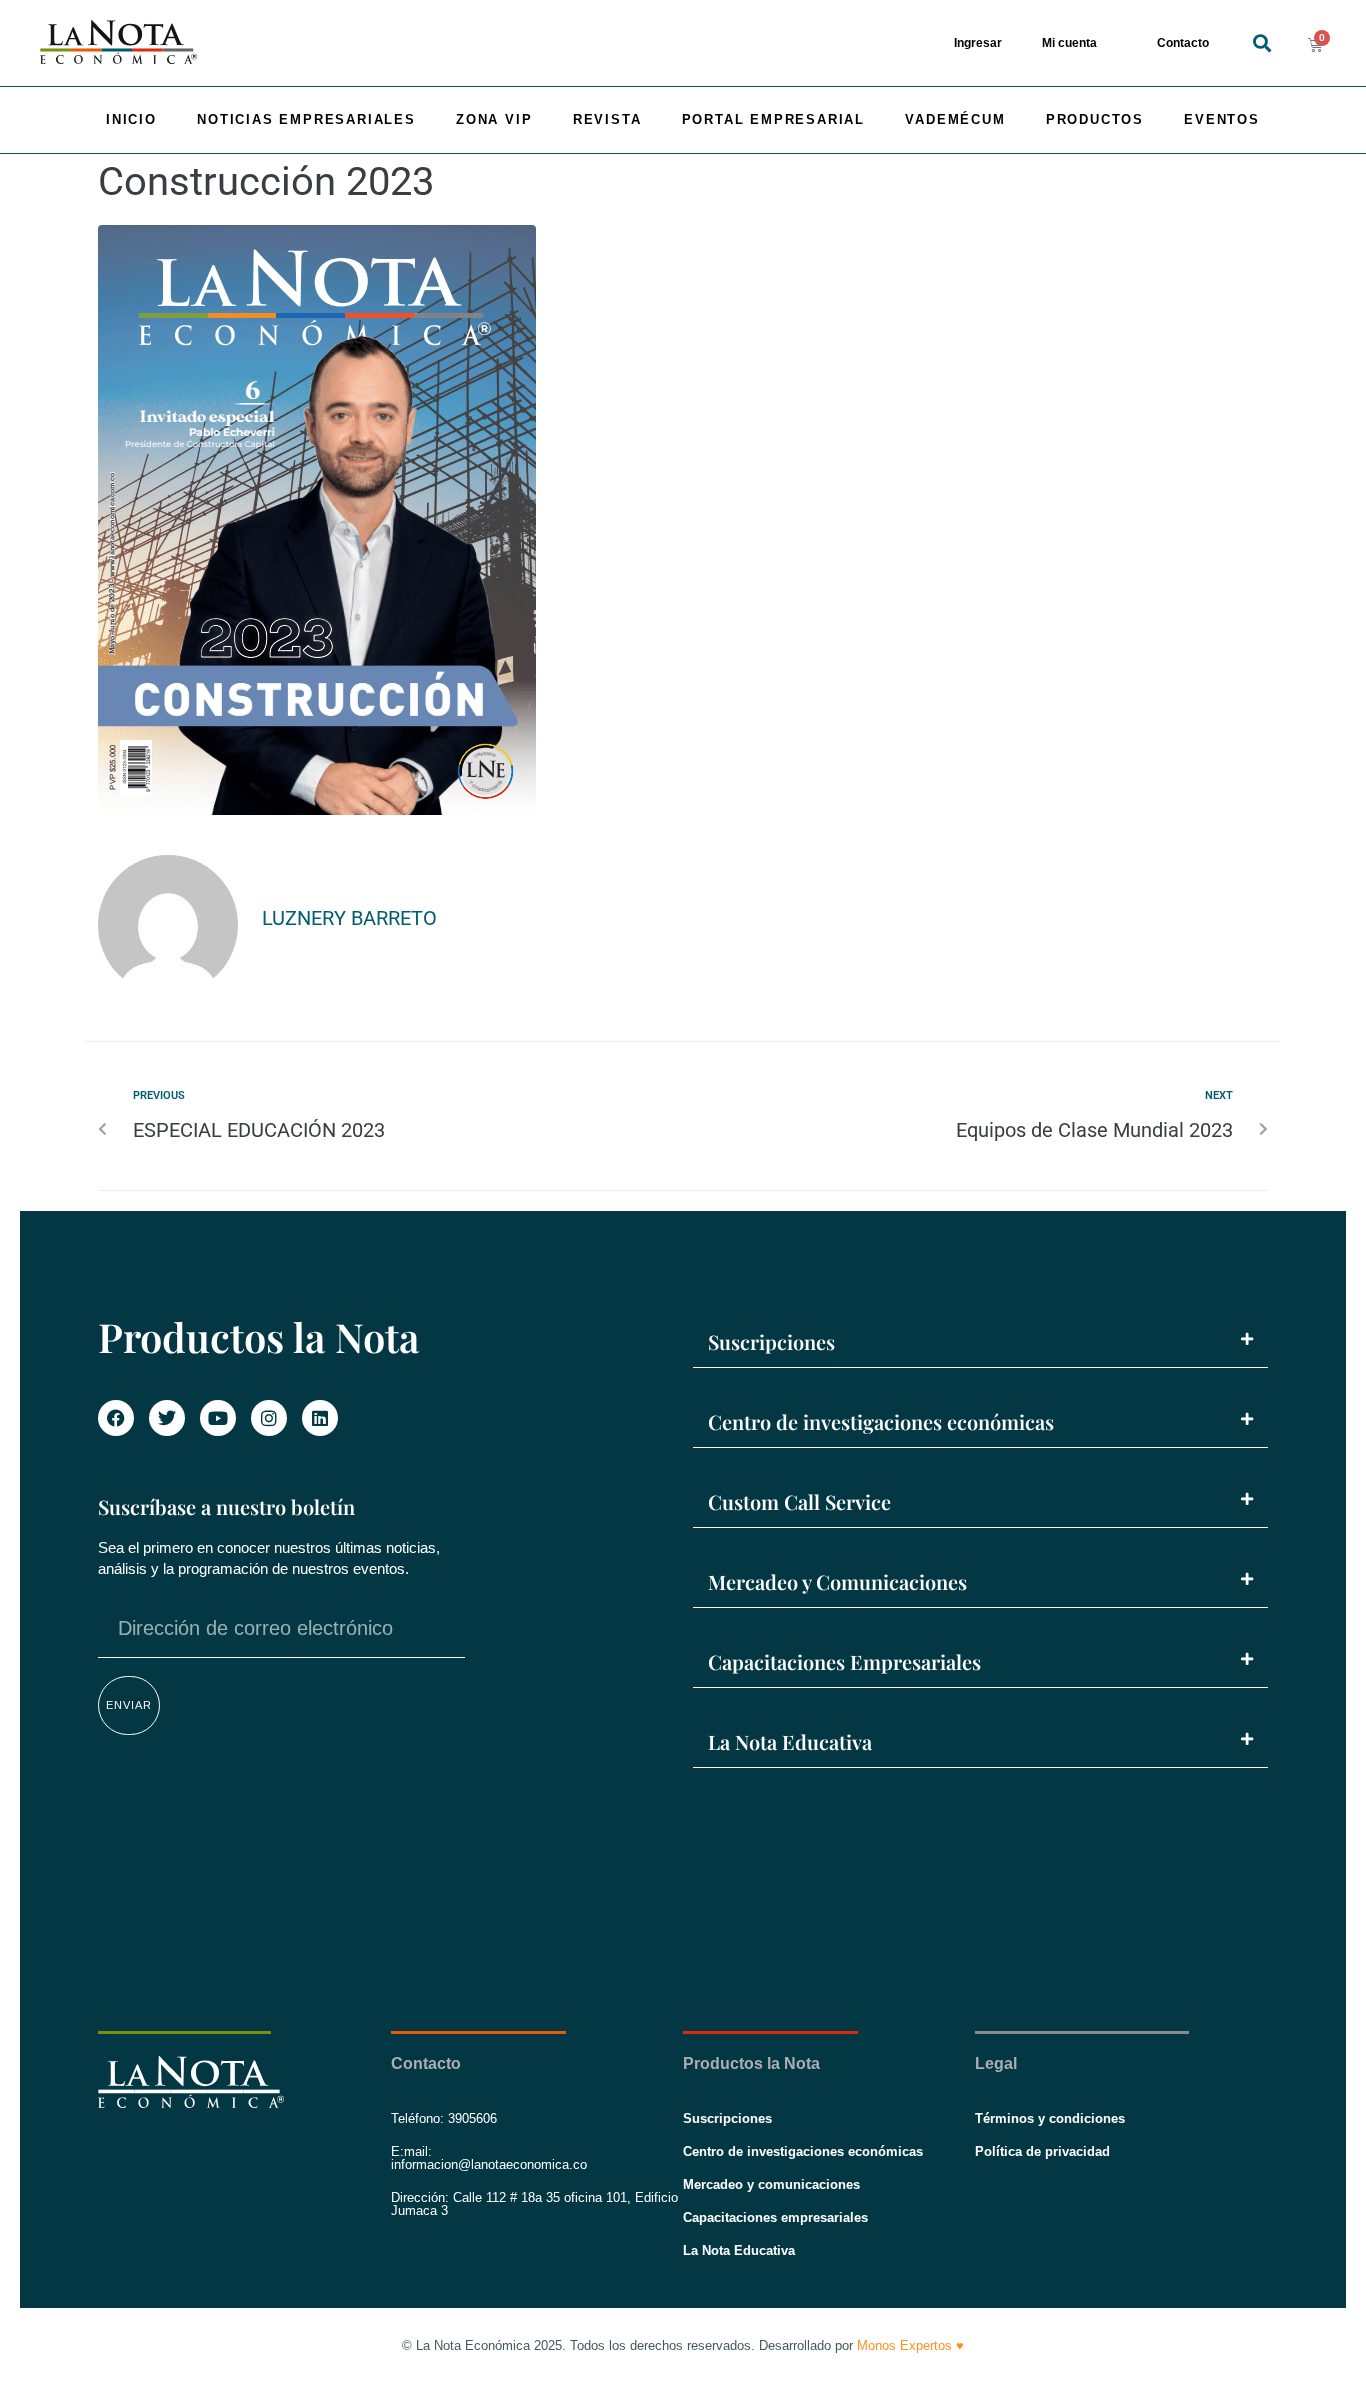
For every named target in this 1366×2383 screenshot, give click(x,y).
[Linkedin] (320, 1418)
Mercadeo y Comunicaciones (837, 1581)
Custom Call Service (799, 1501)
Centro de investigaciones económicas (881, 1421)
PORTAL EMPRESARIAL (773, 119)
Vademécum (955, 119)
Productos (1095, 119)
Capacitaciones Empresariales (844, 1661)
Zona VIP (494, 119)
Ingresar (978, 43)
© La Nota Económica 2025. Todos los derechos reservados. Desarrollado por (683, 2345)
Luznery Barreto (349, 918)
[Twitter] (167, 1418)
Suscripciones (771, 1341)
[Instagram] (269, 1418)
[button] (1262, 43)
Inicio (131, 119)
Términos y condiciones (1050, 2118)
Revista (607, 119)
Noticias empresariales (306, 119)
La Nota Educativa (790, 1741)
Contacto (1183, 43)
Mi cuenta (1069, 43)
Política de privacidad (1042, 2151)
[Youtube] (218, 1418)
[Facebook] (116, 1418)
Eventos (1222, 119)
